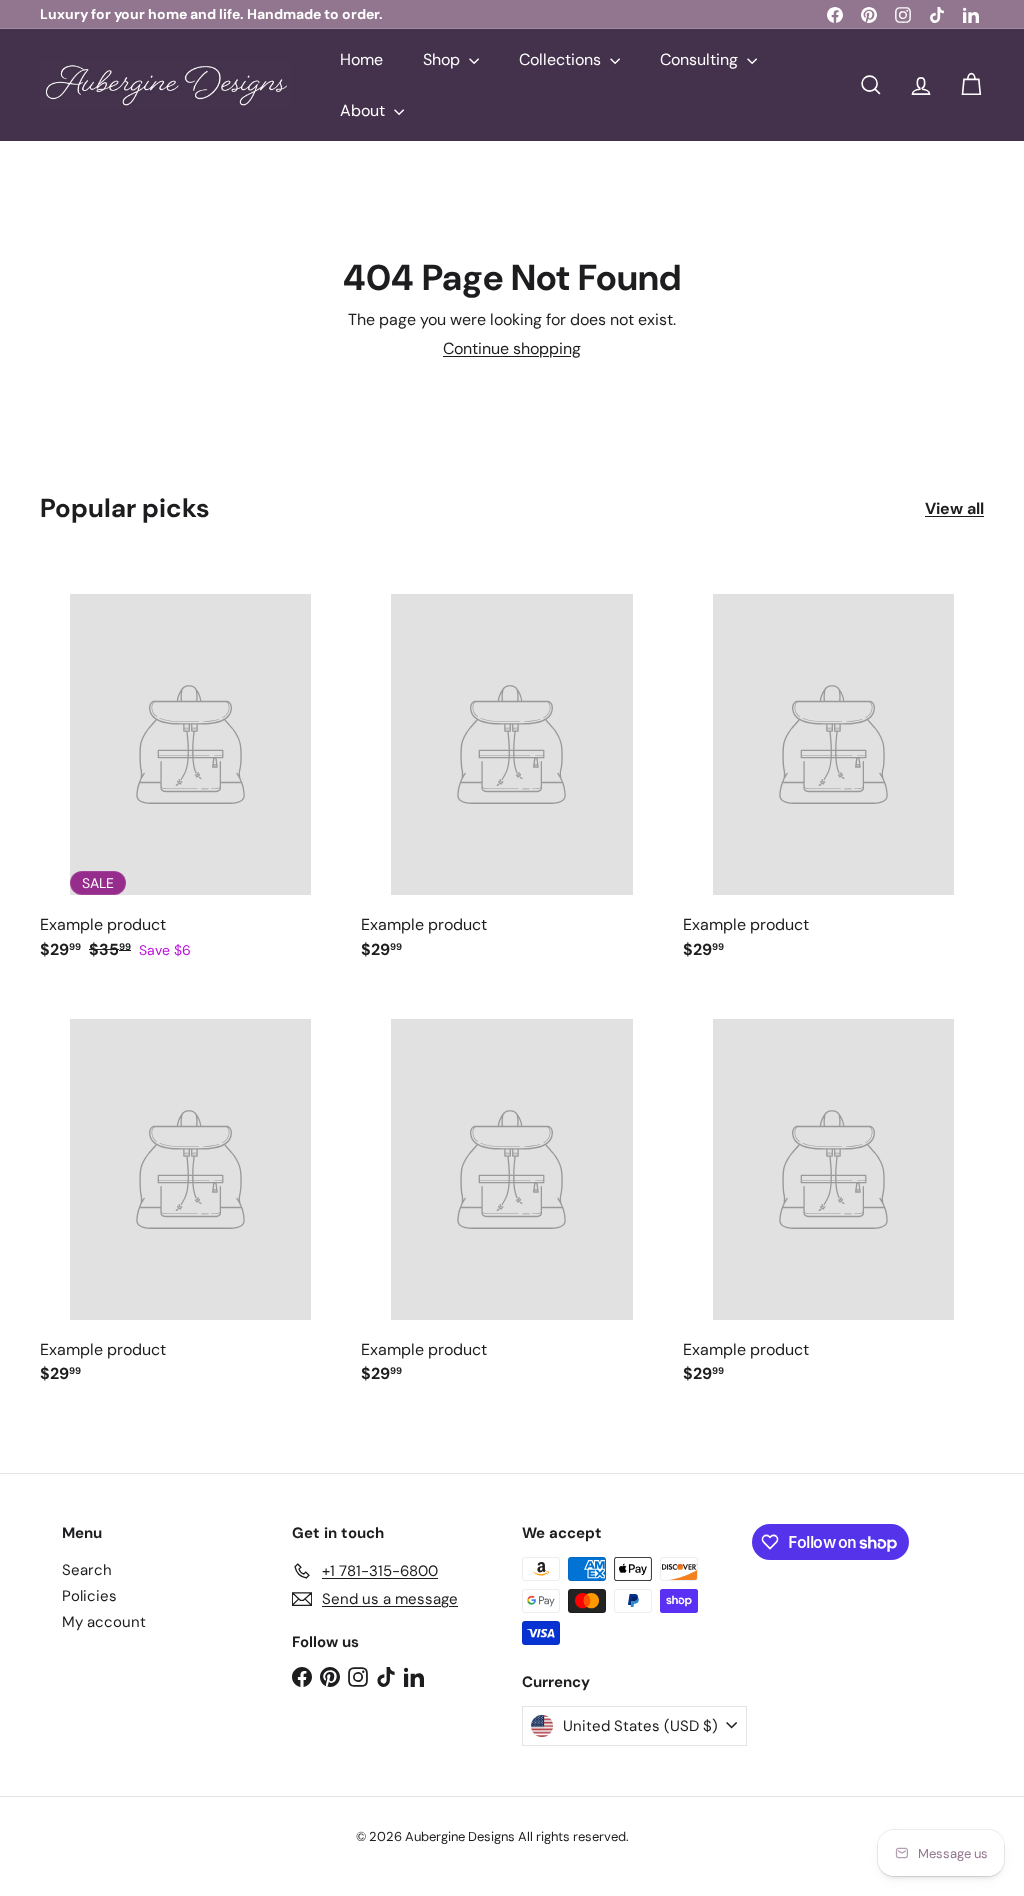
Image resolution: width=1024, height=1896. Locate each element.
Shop (443, 59)
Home (361, 59)
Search (87, 1570)
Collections (562, 59)
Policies (89, 1596)
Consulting (701, 59)
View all (954, 508)
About (364, 110)
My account (104, 1622)
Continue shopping (512, 348)
